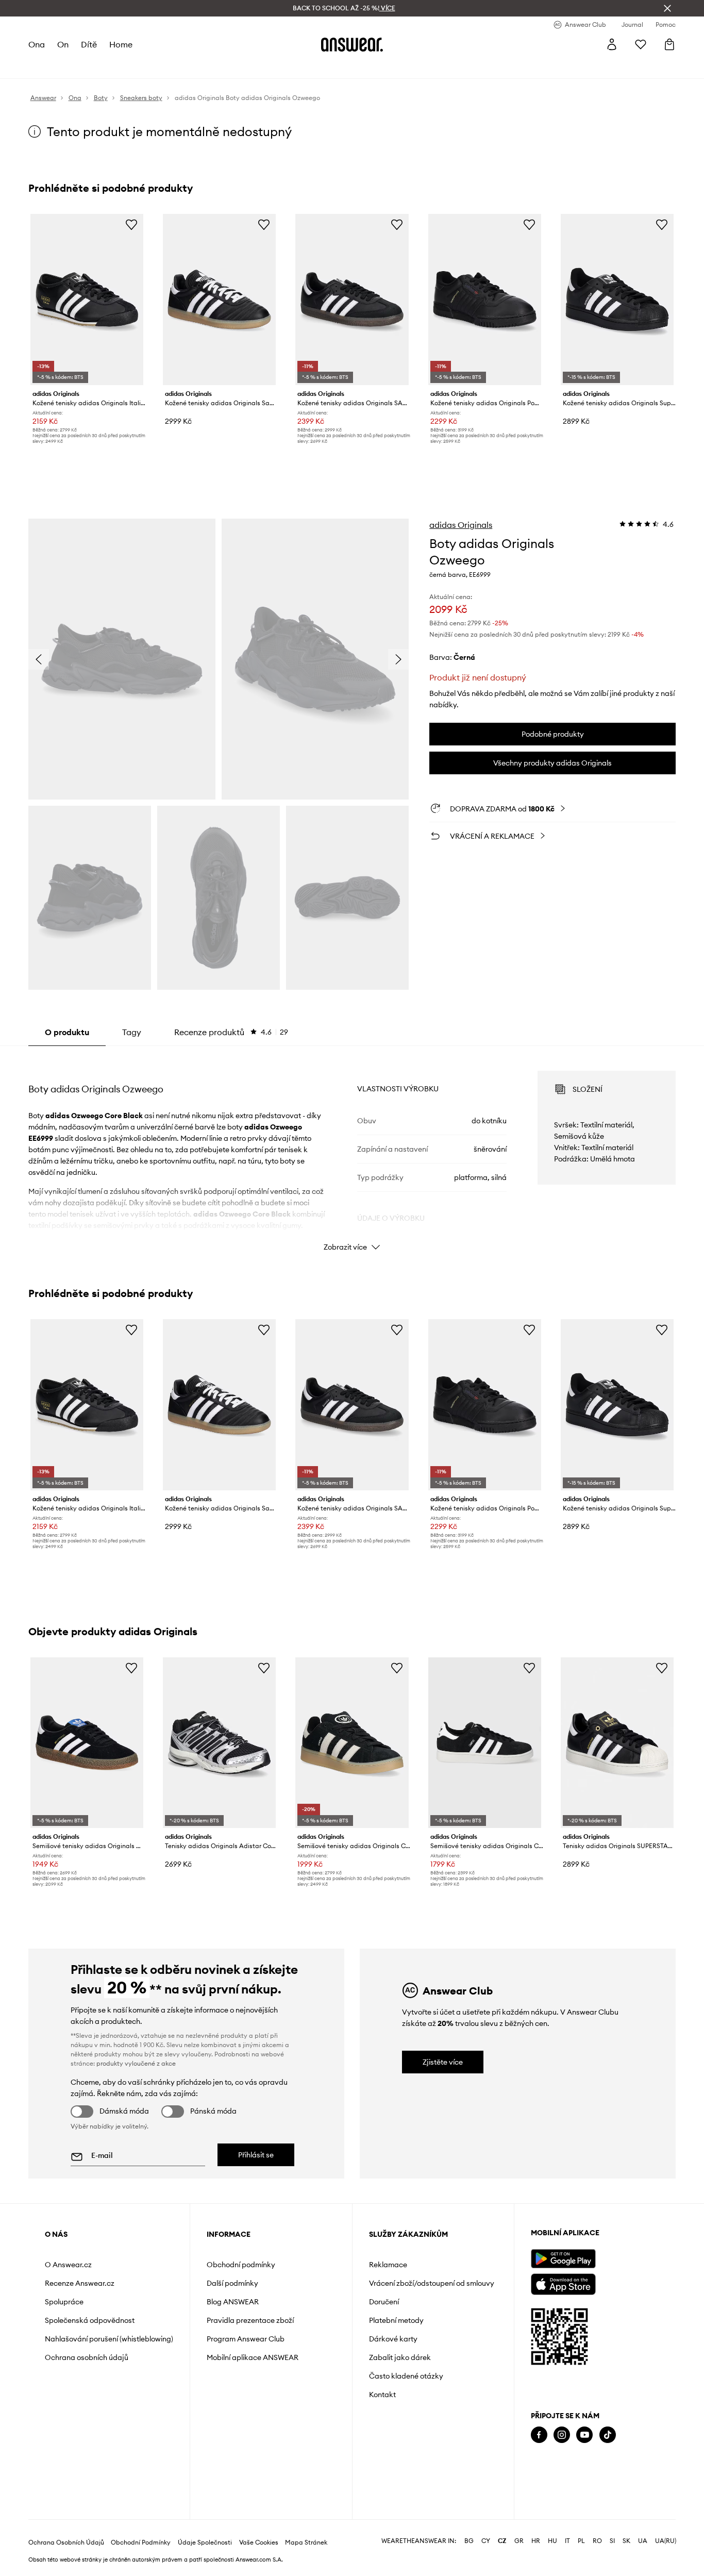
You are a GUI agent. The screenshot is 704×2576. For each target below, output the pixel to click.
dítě (89, 44)
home (121, 44)
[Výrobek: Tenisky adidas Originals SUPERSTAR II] (617, 1743)
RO (597, 2541)
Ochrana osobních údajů (87, 2357)
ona (37, 44)
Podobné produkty (553, 734)
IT (567, 2541)
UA (643, 2541)
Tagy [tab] (132, 1032)
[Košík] (669, 44)
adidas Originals (461, 525)
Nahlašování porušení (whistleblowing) (109, 2339)
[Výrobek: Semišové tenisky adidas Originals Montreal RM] (87, 1743)
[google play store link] (563, 2259)
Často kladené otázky (406, 2376)
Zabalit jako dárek (400, 2357)
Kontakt (382, 2395)
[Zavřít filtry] (667, 8)
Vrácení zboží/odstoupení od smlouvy (432, 2283)
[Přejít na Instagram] (562, 2435)
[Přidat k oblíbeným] (131, 224)
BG (469, 2541)
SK (626, 2541)
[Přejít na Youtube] (584, 2435)
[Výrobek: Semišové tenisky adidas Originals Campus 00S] (352, 1743)
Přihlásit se (256, 2155)
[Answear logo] (352, 44)
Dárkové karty (393, 2339)
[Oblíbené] (641, 44)
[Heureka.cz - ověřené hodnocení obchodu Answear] (545, 2476)
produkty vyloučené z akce (136, 2063)
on (63, 44)
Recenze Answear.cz (80, 2283)
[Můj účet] (612, 44)
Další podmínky (232, 2283)
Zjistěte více (443, 2062)
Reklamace (388, 2265)
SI (612, 2541)
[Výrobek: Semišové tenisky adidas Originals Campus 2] (485, 1743)
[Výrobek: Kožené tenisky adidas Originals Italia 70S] (87, 300)
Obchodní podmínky (241, 2265)
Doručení (384, 2302)
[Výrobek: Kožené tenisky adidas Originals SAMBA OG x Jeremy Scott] (352, 300)
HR (536, 2541)
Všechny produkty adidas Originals (552, 763)
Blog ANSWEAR (233, 2302)
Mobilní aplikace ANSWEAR (253, 2357)
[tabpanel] (352, 1152)
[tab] (231, 1032)
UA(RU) (666, 2541)
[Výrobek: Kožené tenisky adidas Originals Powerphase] (485, 300)
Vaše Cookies (259, 2542)
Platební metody (396, 2320)
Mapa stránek (306, 2542)
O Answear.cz (68, 2265)
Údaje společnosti (205, 2542)
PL (581, 2541)
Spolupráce (64, 2302)
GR (519, 2541)
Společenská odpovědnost (90, 2320)
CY (486, 2541)
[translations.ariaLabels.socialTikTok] (608, 2435)
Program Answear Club (246, 2339)
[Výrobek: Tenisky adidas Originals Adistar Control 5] (219, 1743)
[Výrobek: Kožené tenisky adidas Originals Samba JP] (219, 300)
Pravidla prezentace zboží (250, 2320)
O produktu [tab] (67, 1032)
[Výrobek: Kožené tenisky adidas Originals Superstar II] (617, 300)
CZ (502, 2541)
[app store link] (563, 2283)
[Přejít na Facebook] (539, 2435)
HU (552, 2541)
